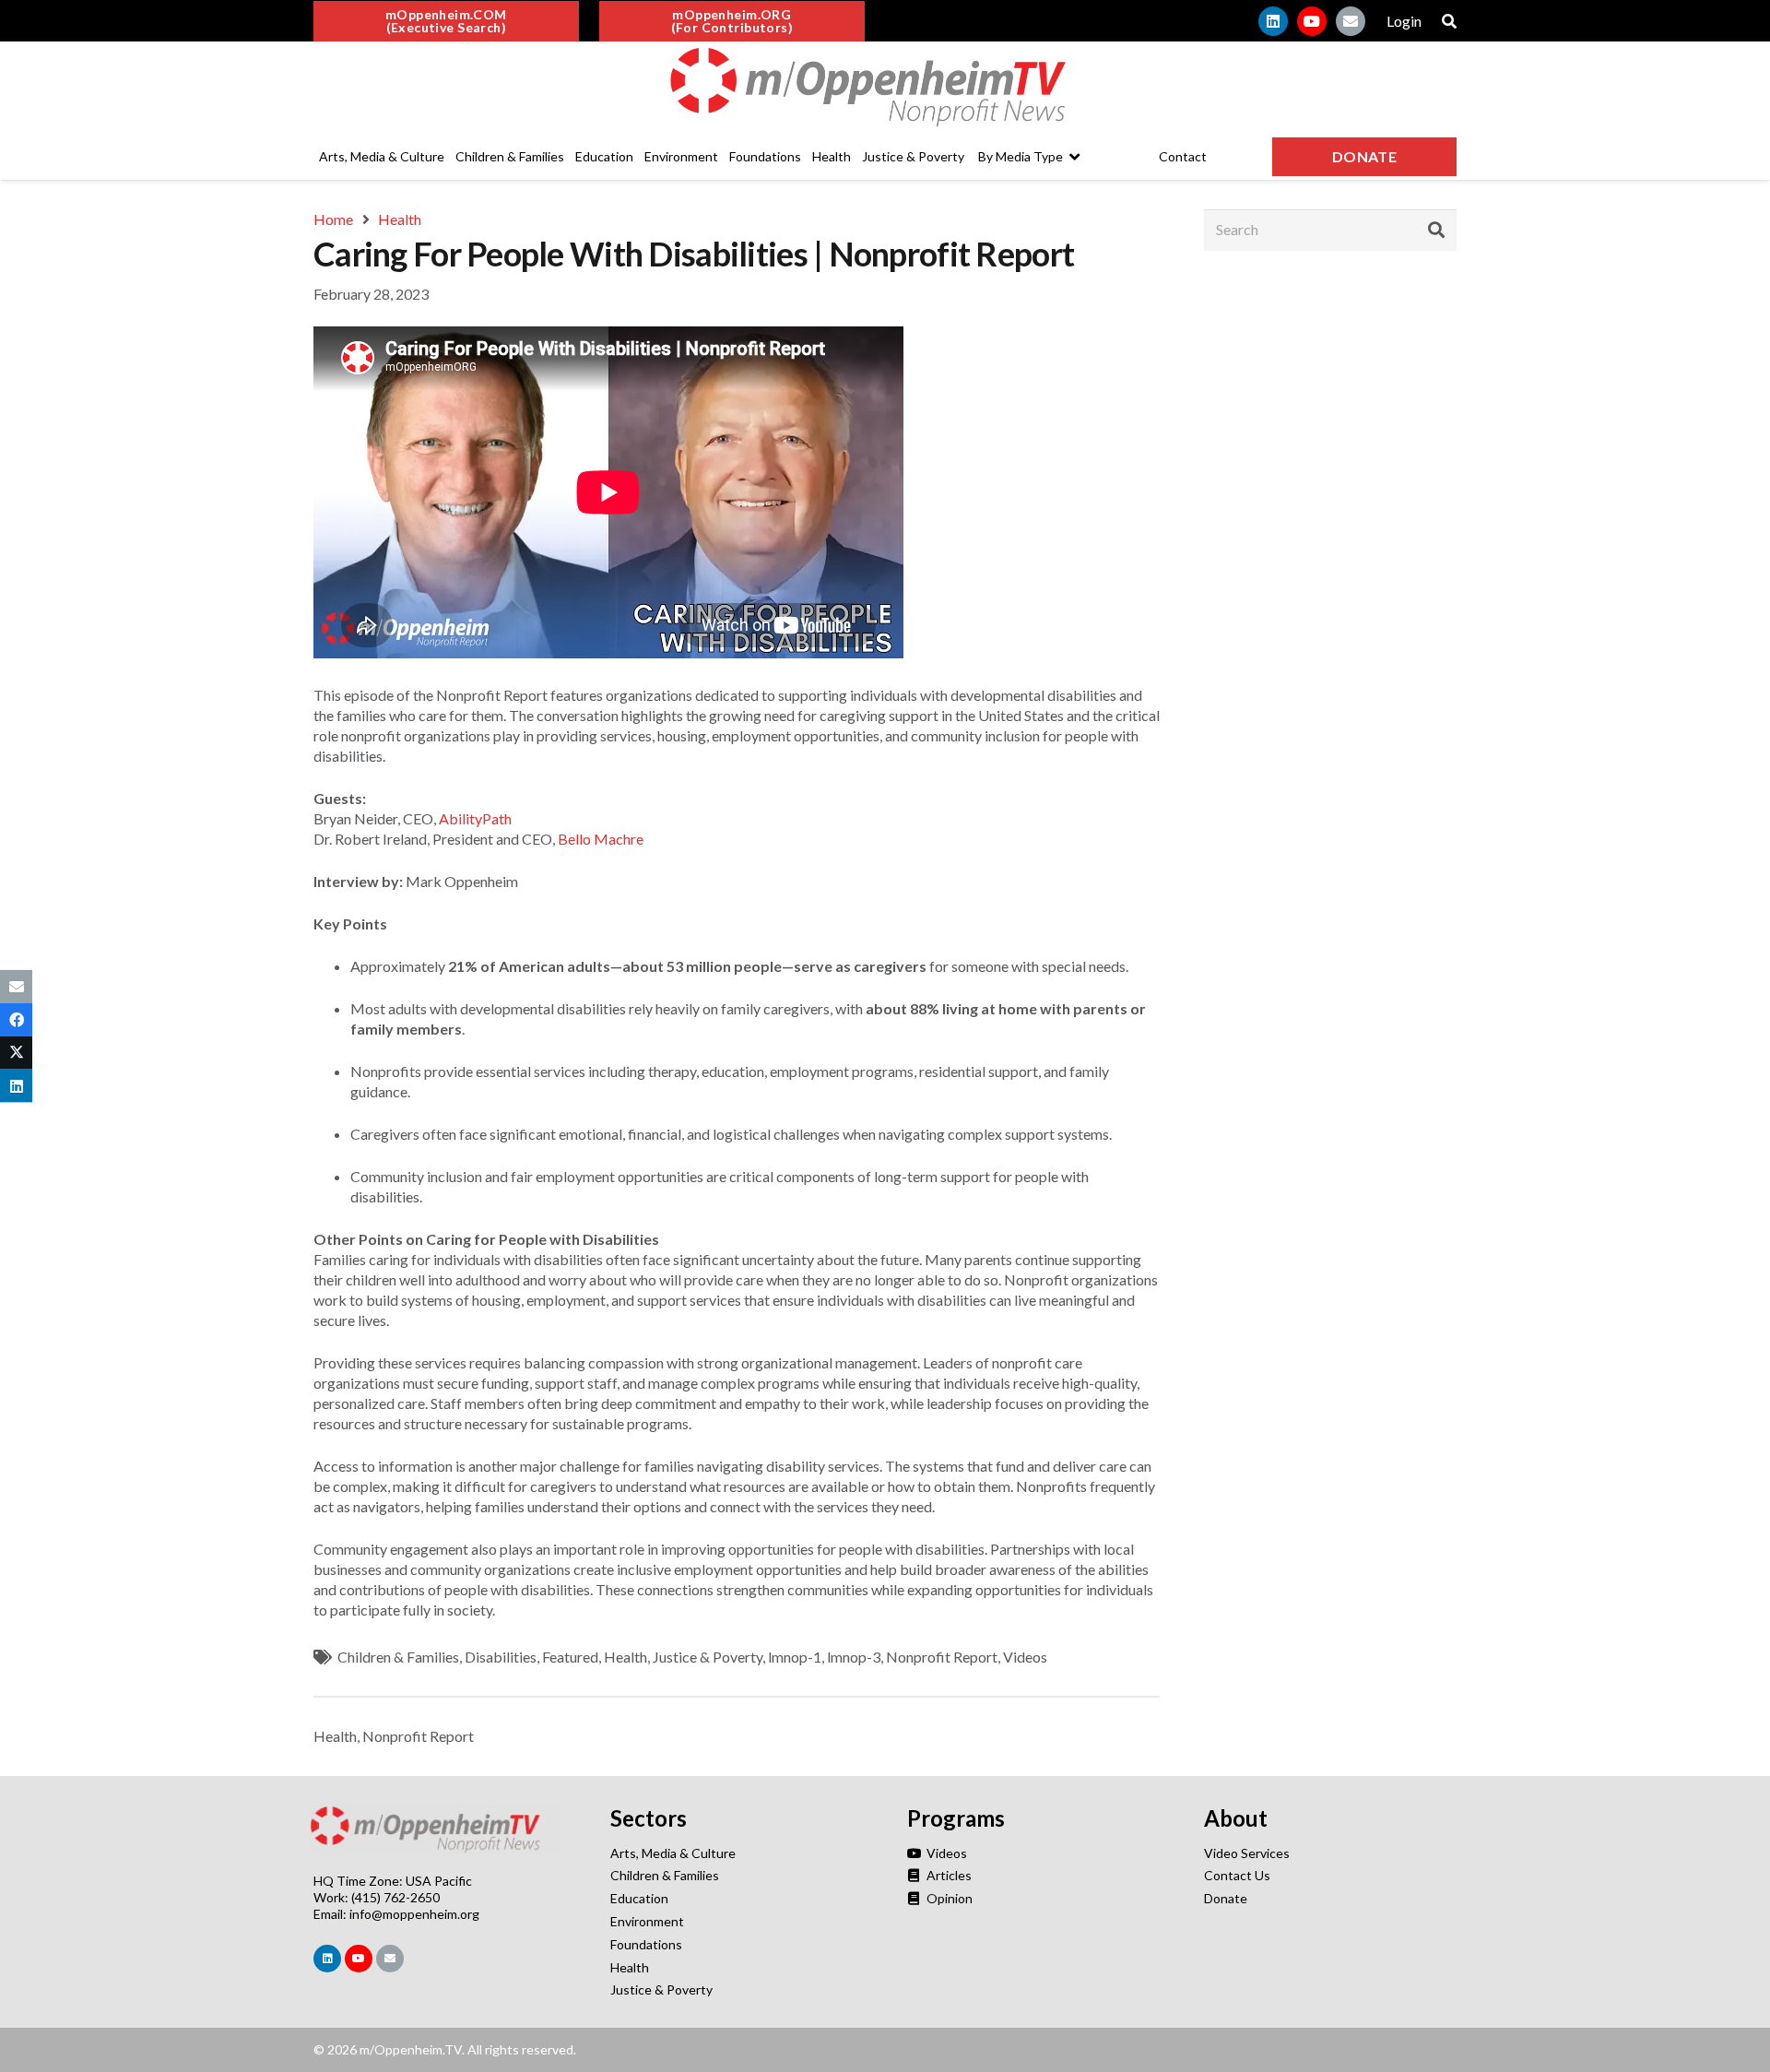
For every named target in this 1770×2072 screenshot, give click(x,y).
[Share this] (16, 1019)
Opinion (948, 1898)
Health (625, 1657)
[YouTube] (1312, 21)
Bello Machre (601, 839)
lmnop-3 (854, 1657)
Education (639, 1898)
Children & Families (398, 1657)
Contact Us (1237, 1875)
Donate (1226, 1898)
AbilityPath (475, 818)
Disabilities (501, 1657)
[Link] (885, 88)
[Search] (1436, 230)
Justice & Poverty (708, 1657)
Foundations (646, 1944)
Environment (647, 1921)
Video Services (1247, 1853)
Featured (570, 1657)
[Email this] (16, 986)
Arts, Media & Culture (673, 1853)
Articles (948, 1875)
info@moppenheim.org (414, 1914)
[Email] (1351, 21)
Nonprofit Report (942, 1657)
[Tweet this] (16, 1053)
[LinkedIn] (1273, 21)
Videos (1025, 1657)
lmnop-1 (795, 1657)
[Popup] (1449, 21)
